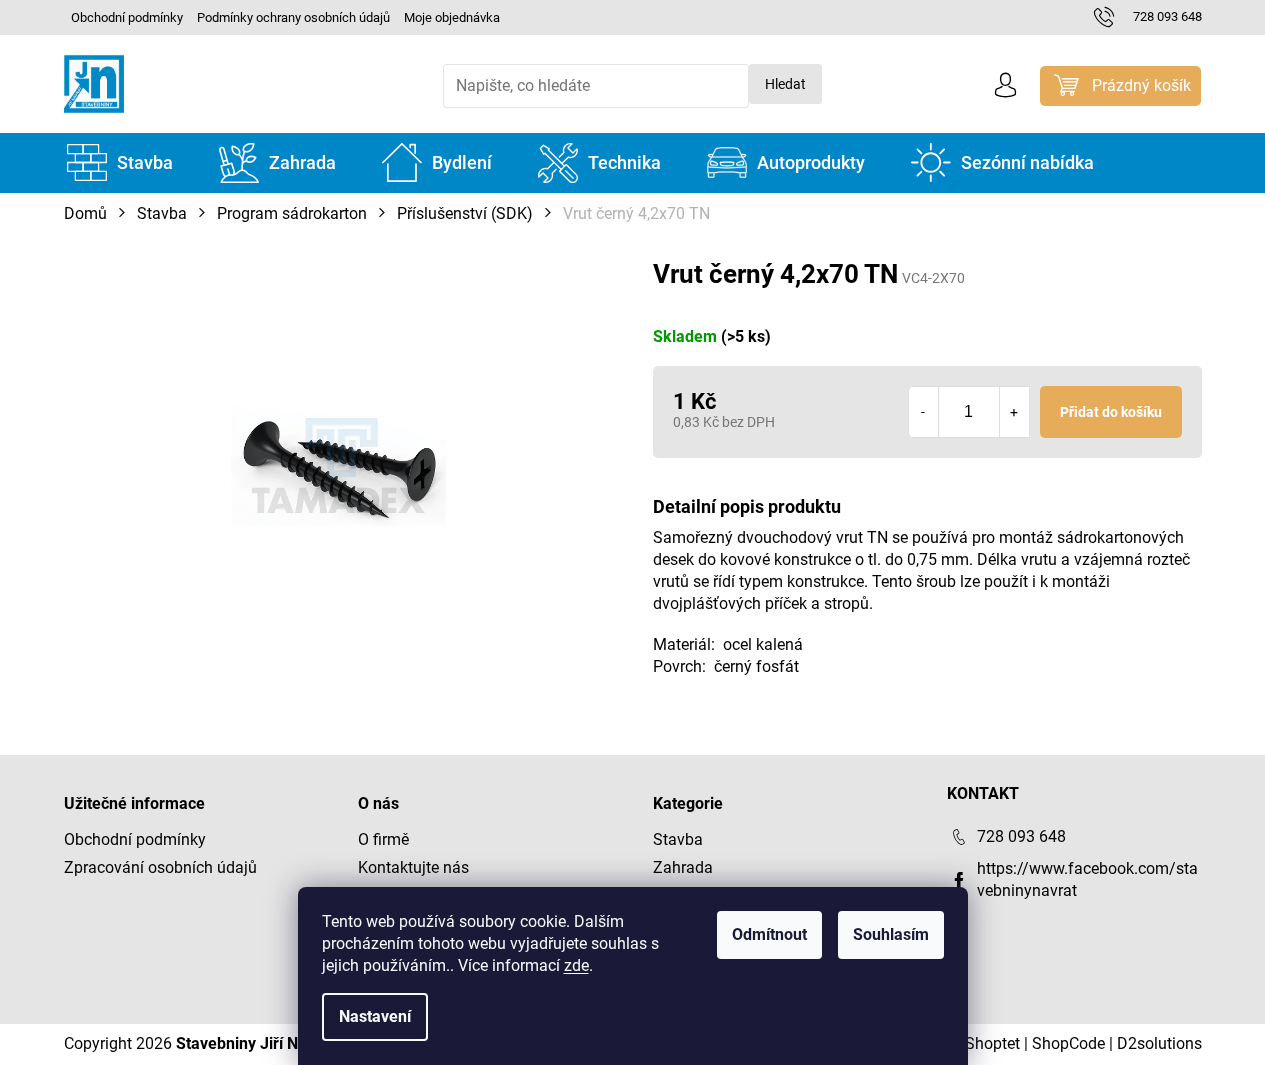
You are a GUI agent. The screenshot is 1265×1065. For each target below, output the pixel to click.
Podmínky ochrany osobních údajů (293, 17)
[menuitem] (120, 163)
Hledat (785, 84)
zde (576, 965)
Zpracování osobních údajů (160, 867)
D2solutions (1159, 1043)
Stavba (678, 839)
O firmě (383, 839)
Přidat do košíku (1111, 412)
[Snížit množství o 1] (924, 412)
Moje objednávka (452, 17)
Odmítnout (769, 934)
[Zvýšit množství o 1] (1014, 412)
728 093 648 (1021, 836)
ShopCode (1068, 1043)
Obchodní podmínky (127, 17)
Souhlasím (891, 934)
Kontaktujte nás (413, 867)
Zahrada (683, 867)
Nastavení (375, 1016)
